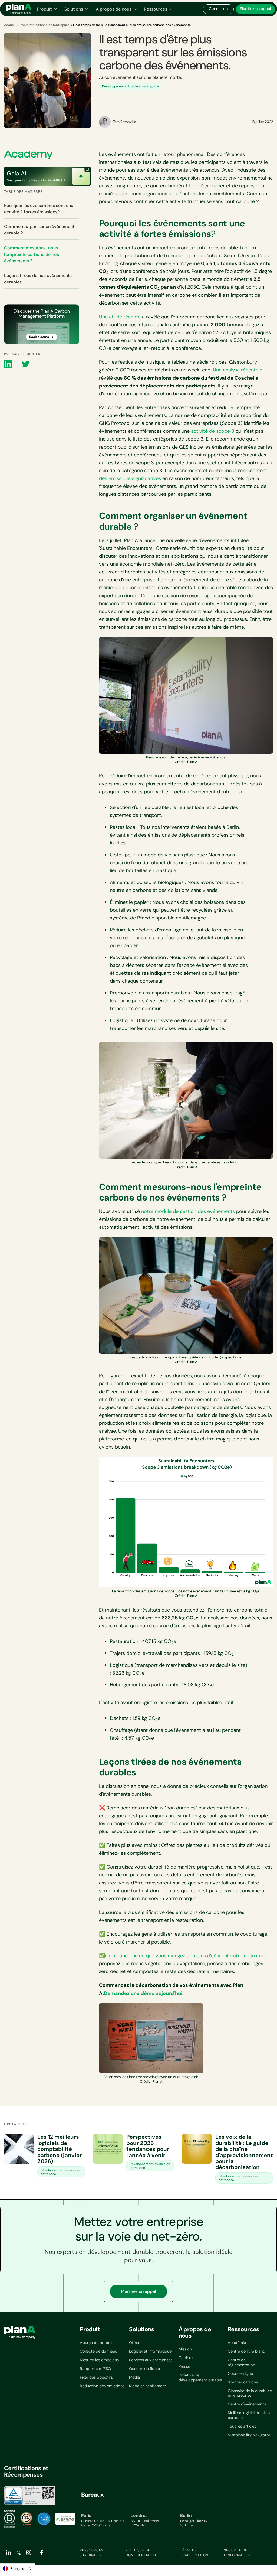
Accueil (10, 25)
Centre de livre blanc (246, 2351)
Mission (185, 2349)
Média (134, 2377)
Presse (184, 2367)
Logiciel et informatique (150, 2351)
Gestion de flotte (144, 2369)
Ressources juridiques (92, 2553)
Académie (237, 2343)
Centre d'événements (247, 2404)
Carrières (187, 2358)
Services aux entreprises (151, 2360)
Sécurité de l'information (238, 2553)
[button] (47, 9)
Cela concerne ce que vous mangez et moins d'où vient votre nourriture (186, 1956)
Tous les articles (242, 2426)
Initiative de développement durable (200, 2378)
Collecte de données (98, 2351)
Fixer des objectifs (96, 2377)
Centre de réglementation (241, 2363)
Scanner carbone (243, 2382)
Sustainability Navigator (249, 2435)
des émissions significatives (130, 478)
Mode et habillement (148, 2386)
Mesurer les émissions (99, 2360)
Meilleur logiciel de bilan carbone (249, 2415)
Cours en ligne (240, 2374)
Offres (135, 2343)
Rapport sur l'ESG (95, 2369)
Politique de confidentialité (141, 2553)
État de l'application (195, 2553)
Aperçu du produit (96, 2343)
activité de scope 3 (213, 431)
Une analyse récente (236, 370)
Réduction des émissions (102, 2386)
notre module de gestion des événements (188, 1211)
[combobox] (18, 2569)
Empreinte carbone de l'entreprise (44, 25)
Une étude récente (120, 317)
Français (17, 2569)
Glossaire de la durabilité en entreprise (250, 2393)
